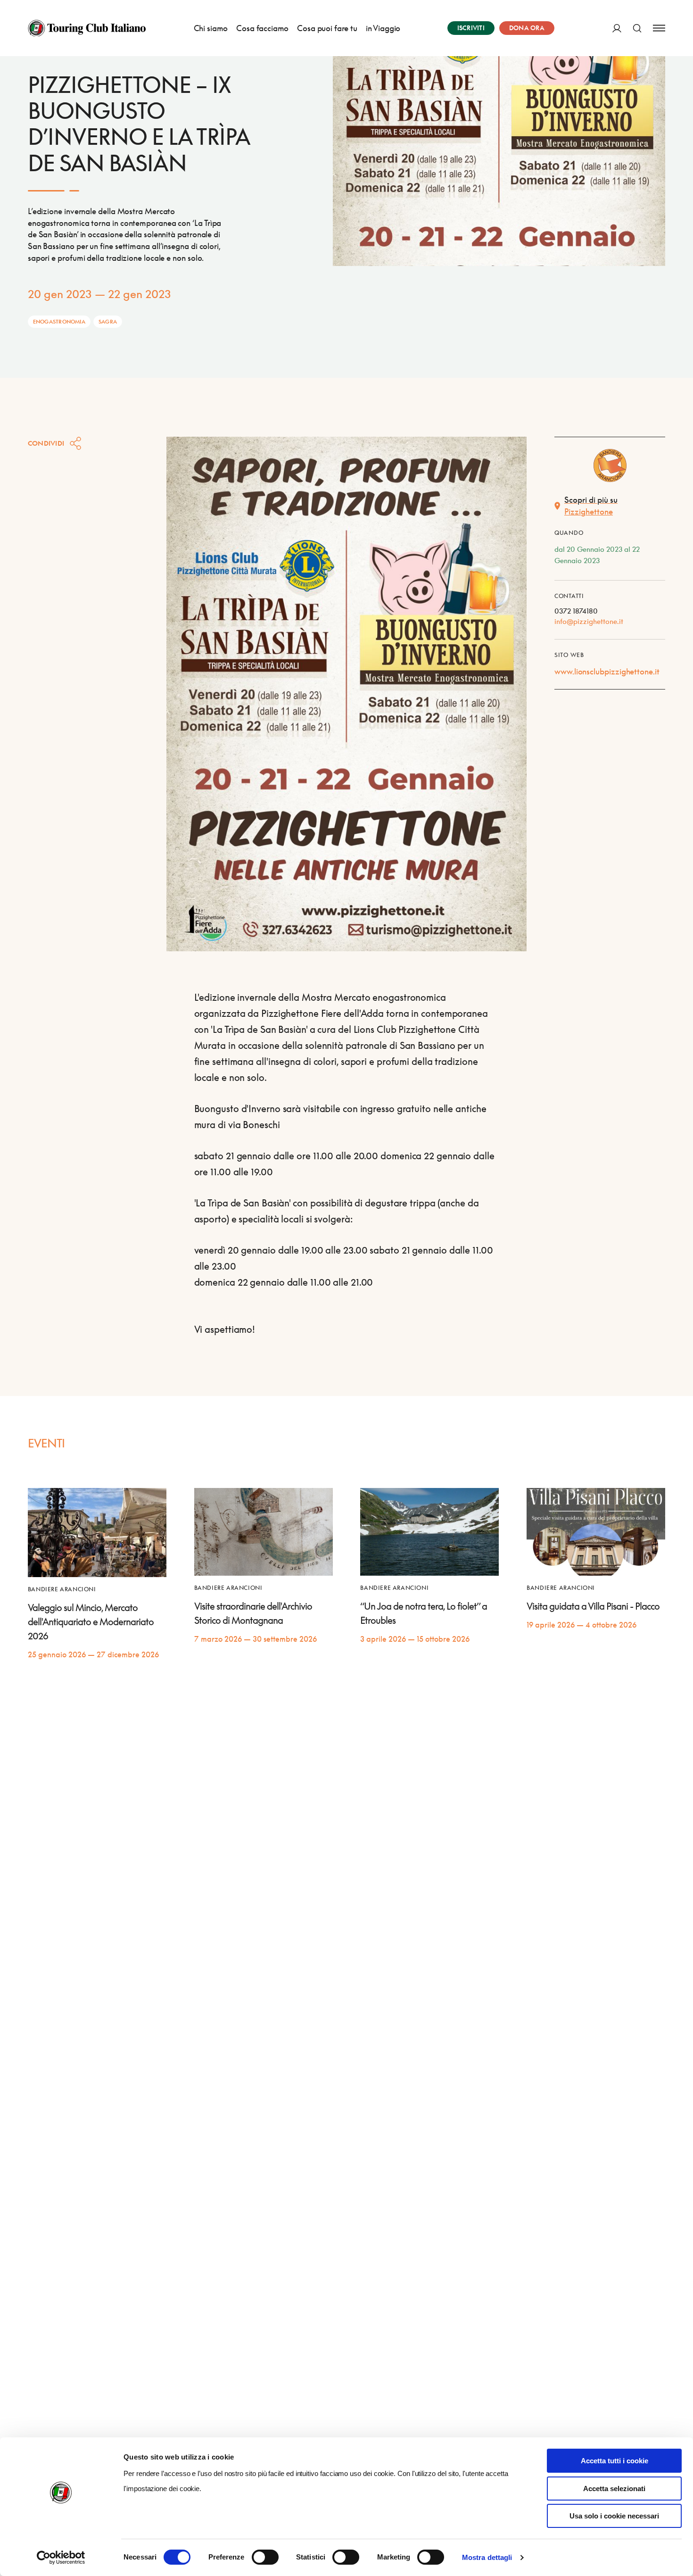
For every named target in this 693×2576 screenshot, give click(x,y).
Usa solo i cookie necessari (614, 2516)
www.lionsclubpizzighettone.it (607, 671)
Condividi (46, 443)
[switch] (265, 2557)
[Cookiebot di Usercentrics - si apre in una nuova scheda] (61, 2558)
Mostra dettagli (487, 2557)
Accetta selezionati (614, 2489)
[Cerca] (637, 28)
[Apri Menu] (659, 28)
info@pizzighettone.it (589, 621)
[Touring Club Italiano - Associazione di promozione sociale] (87, 28)
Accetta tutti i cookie (615, 2461)
